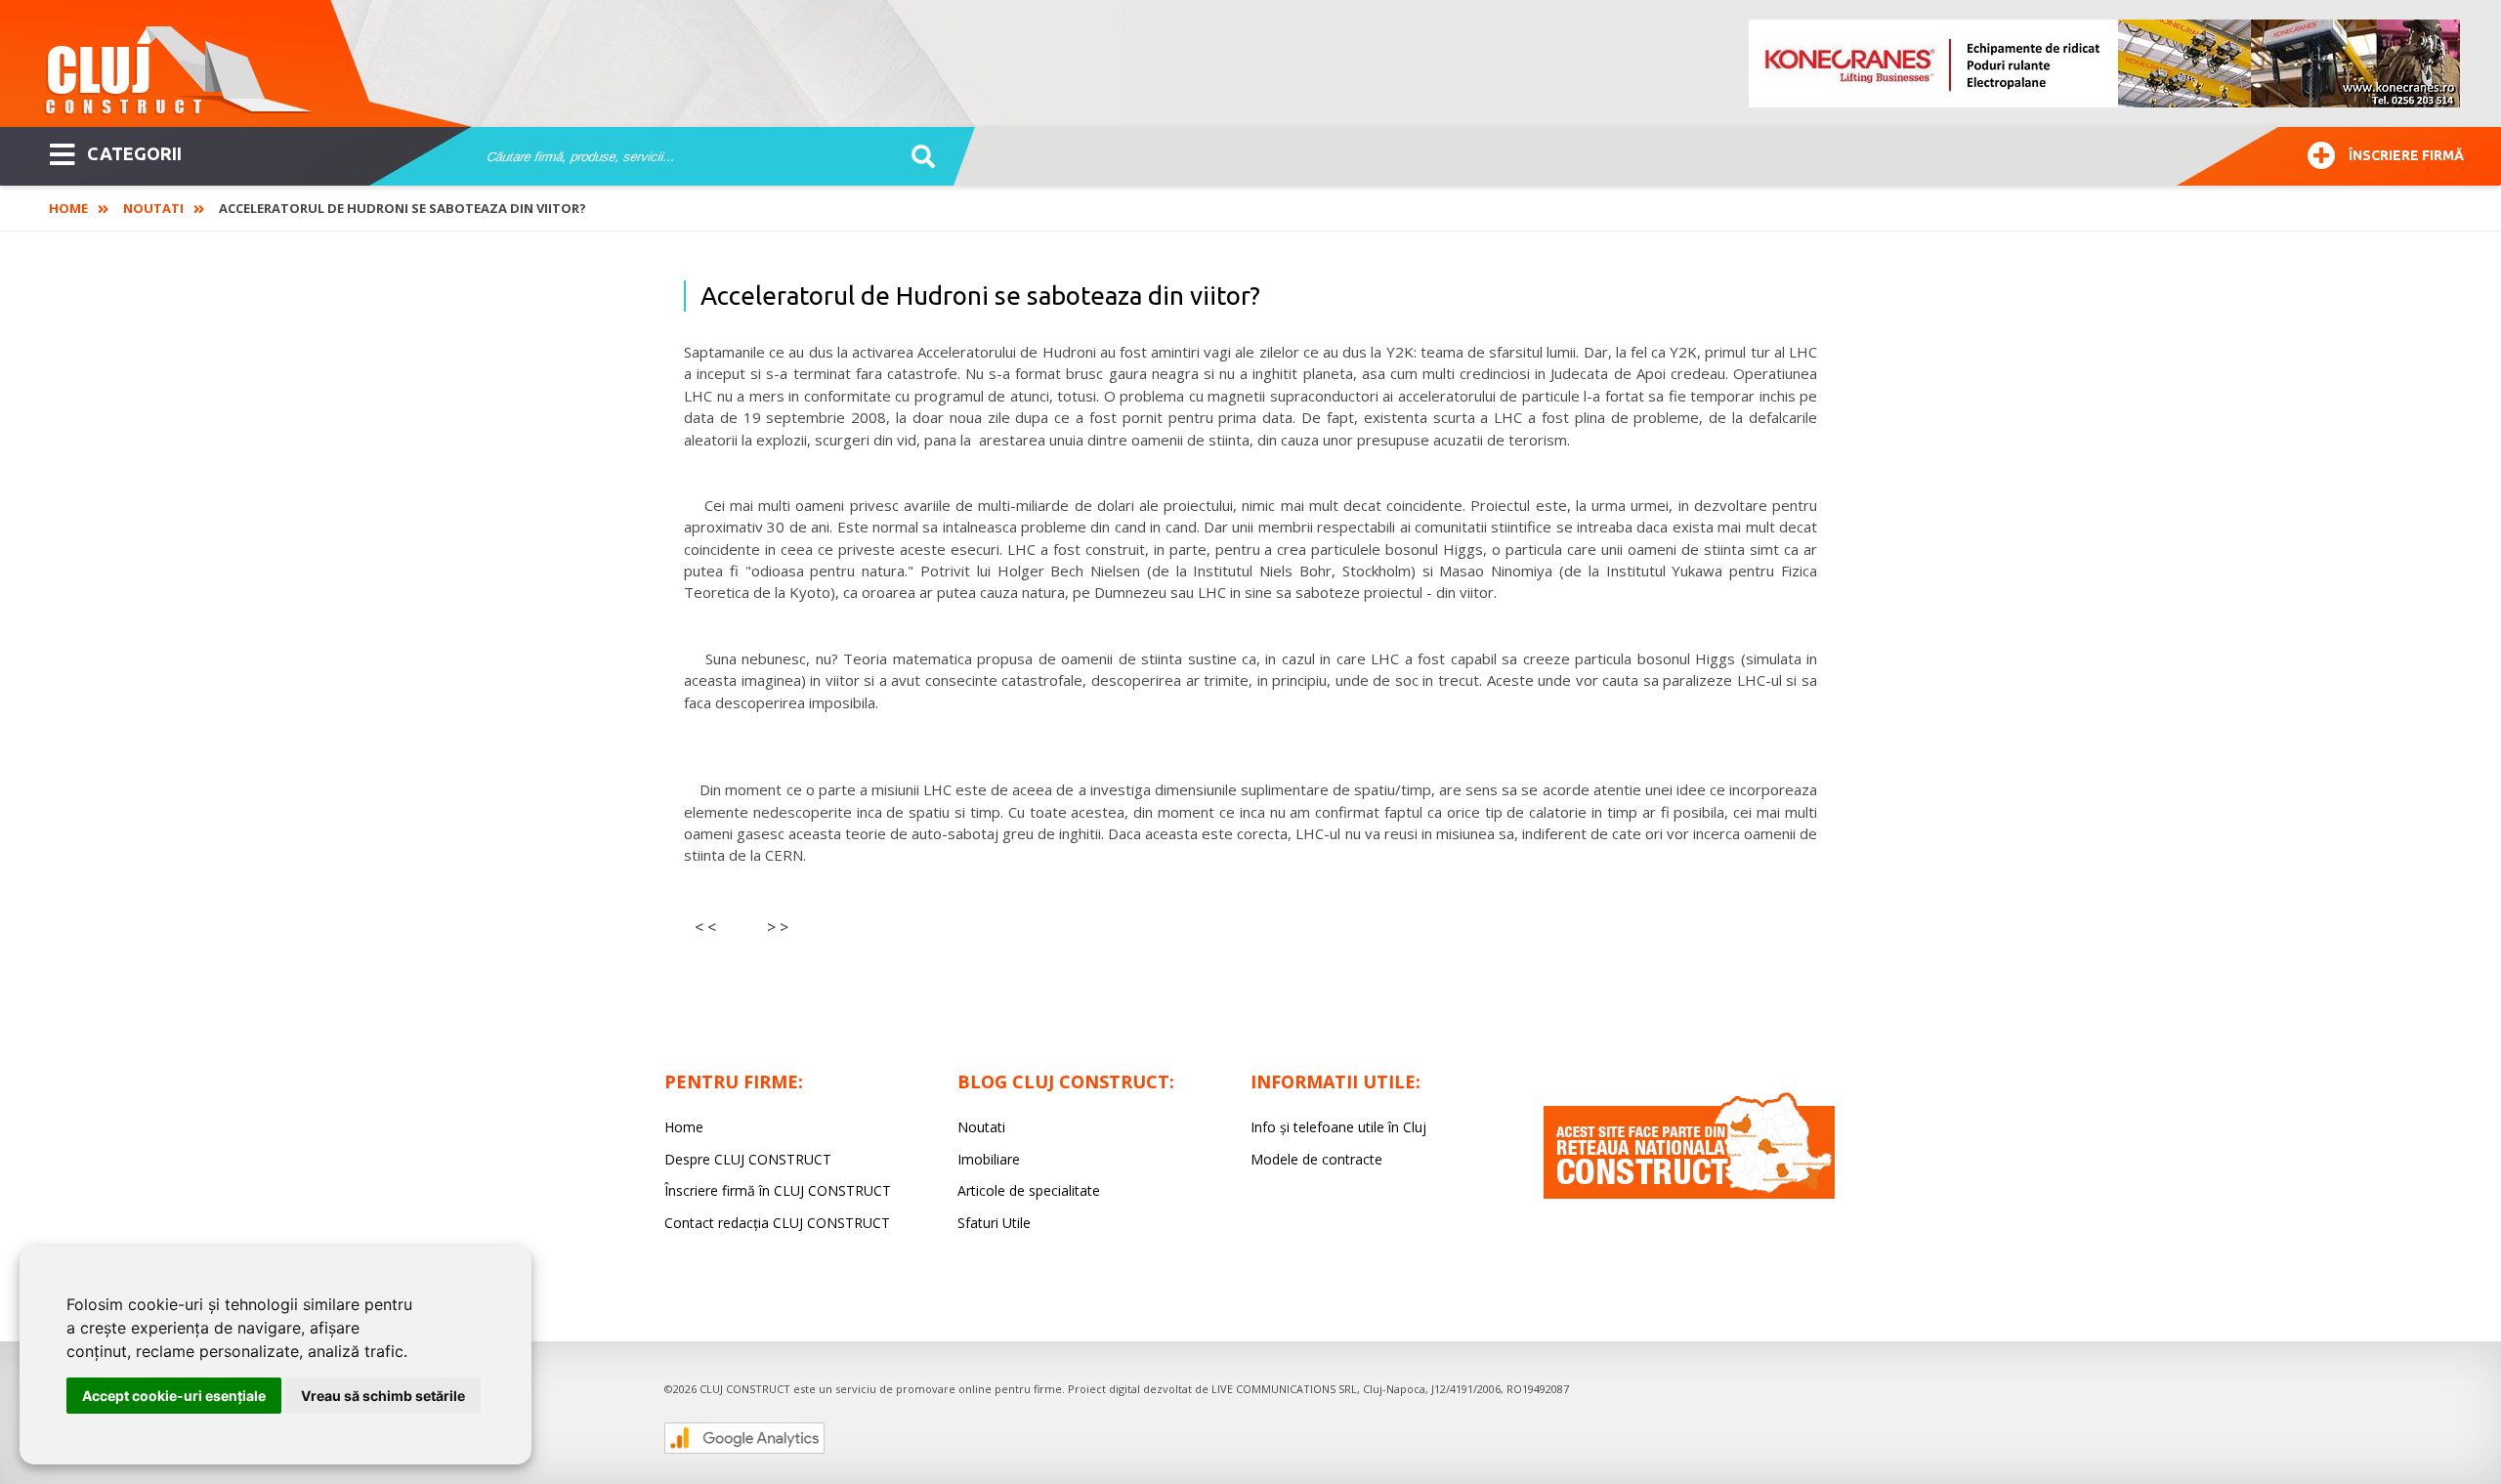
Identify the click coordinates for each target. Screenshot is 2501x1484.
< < (705, 927)
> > (778, 927)
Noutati (153, 208)
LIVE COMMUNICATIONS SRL (1284, 1389)
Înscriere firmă (2406, 155)
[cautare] (917, 157)
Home (68, 208)
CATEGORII (134, 153)
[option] (2105, 64)
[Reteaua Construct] (1689, 1193)
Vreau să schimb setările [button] (383, 1396)
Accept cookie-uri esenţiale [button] (174, 1396)
